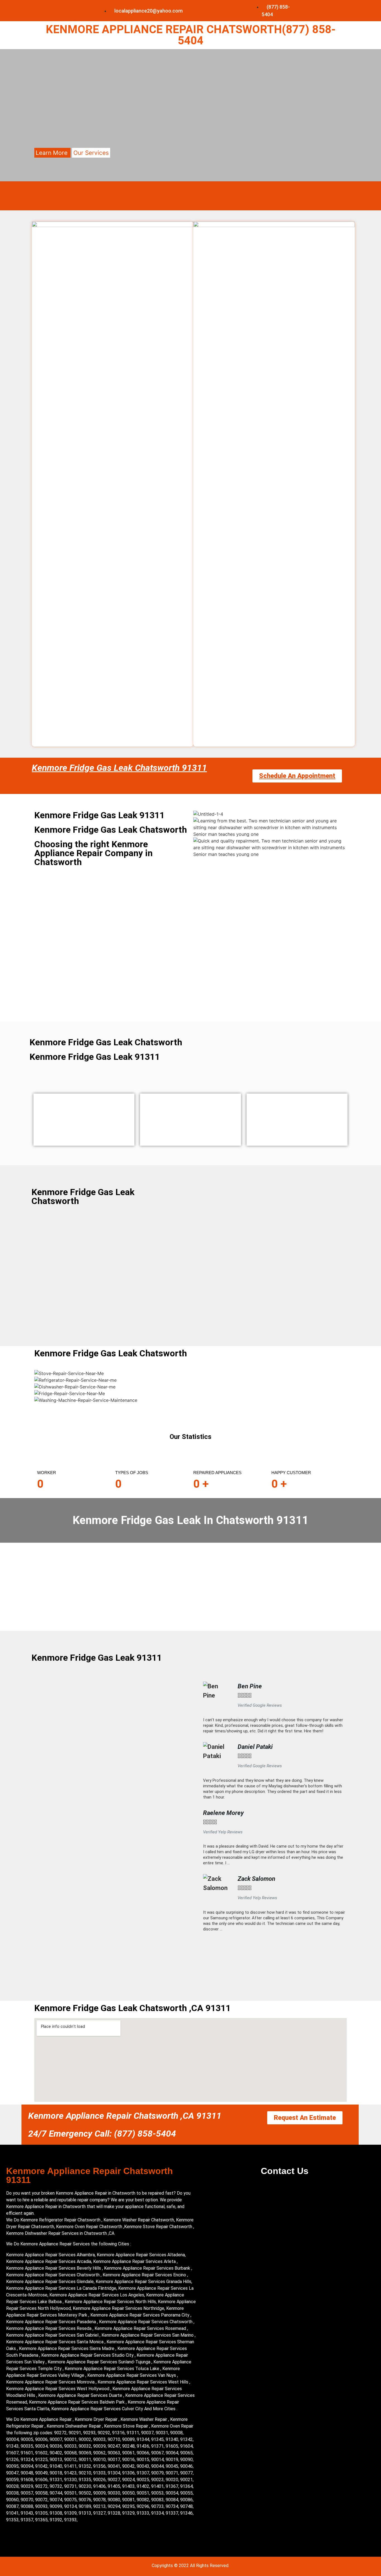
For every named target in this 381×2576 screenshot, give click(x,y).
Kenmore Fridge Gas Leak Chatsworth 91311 (119, 768)
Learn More (52, 153)
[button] (274, 1940)
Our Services (91, 153)
